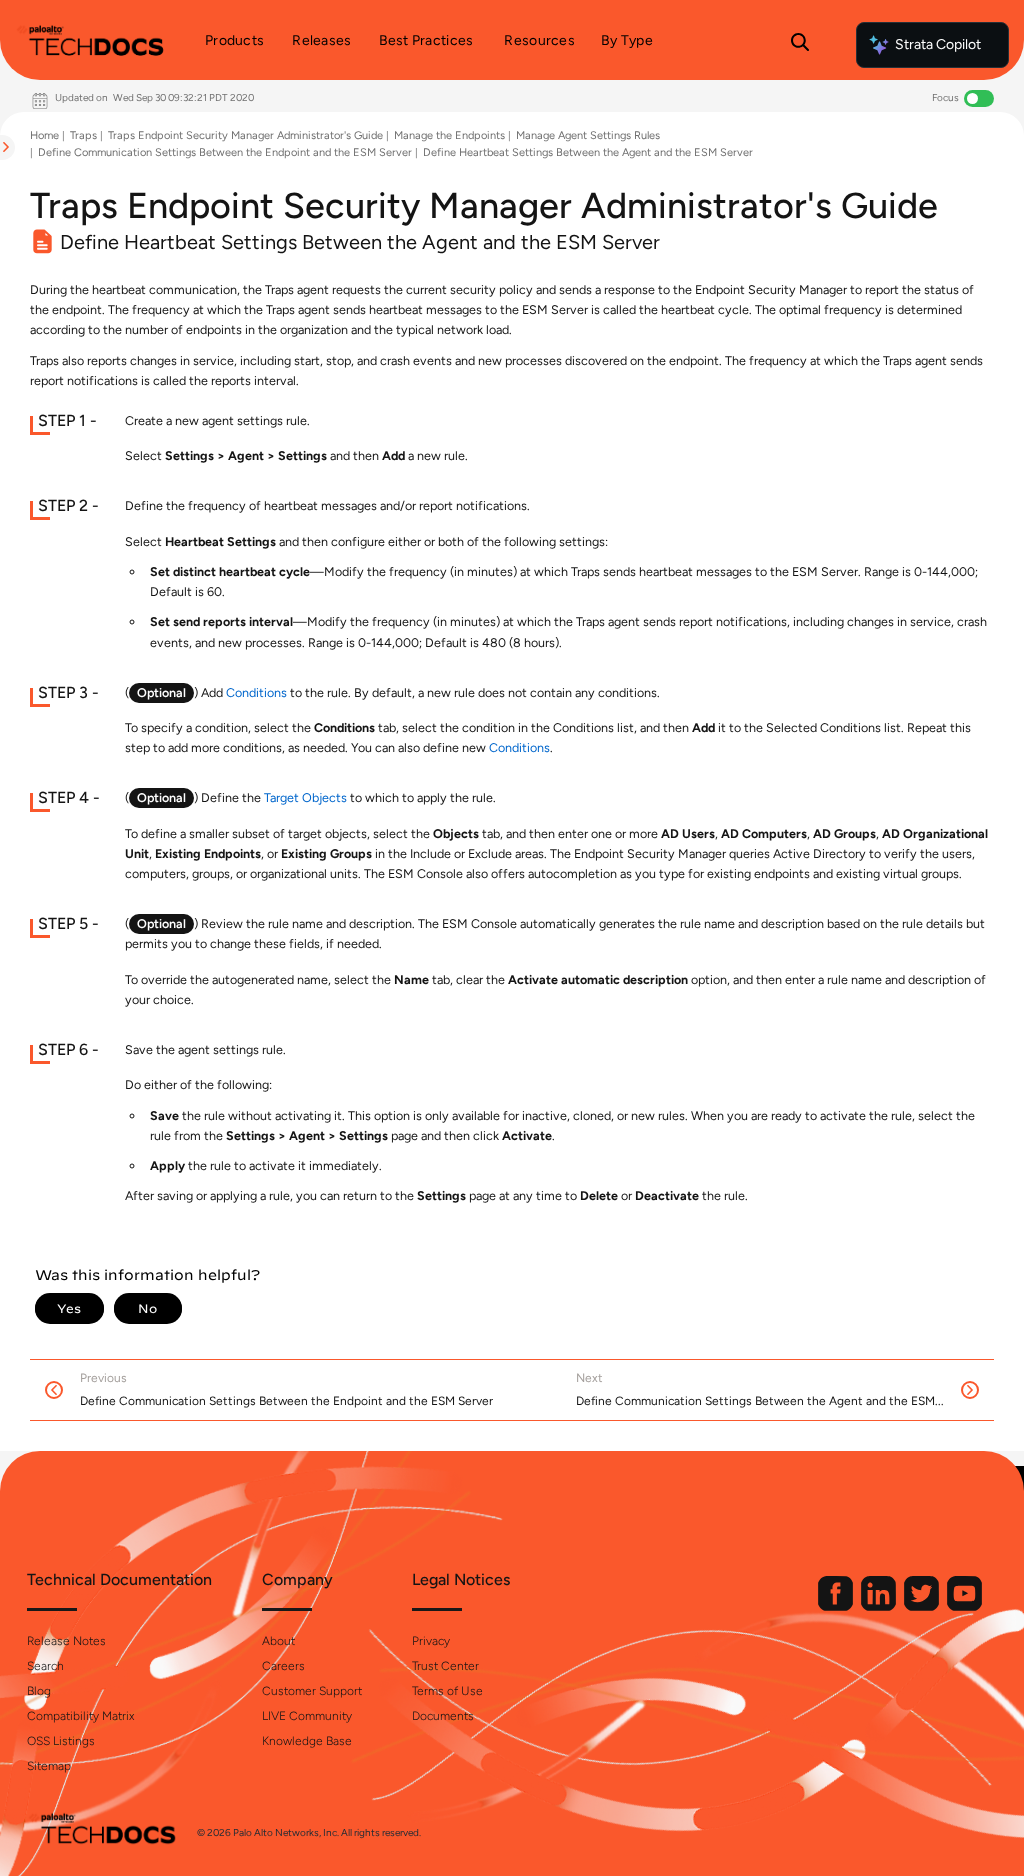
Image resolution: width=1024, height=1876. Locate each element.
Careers (283, 1666)
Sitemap (49, 1766)
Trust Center (445, 1666)
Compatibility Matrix (80, 1716)
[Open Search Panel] (800, 45)
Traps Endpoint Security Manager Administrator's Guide (245, 135)
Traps (83, 135)
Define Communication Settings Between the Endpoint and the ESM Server (225, 152)
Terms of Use (447, 1691)
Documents (443, 1716)
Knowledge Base (307, 1741)
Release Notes (66, 1641)
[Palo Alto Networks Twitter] (923, 1606)
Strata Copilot (938, 44)
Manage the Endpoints (449, 135)
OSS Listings (61, 1741)
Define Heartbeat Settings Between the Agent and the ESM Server (588, 152)
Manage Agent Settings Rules (588, 135)
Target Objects (305, 797)
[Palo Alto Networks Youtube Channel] (964, 1606)
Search (45, 1666)
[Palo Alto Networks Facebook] (837, 1606)
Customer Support (312, 1691)
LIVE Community (307, 1716)
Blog (39, 1691)
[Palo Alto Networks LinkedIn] (880, 1606)
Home (44, 135)
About (278, 1641)
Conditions (256, 692)
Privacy (431, 1641)
